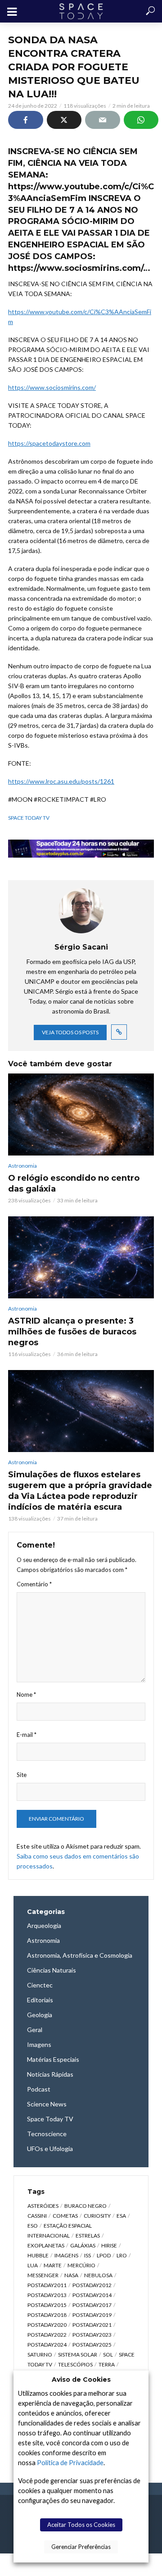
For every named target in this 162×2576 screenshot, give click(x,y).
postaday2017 (92, 2305)
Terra (107, 2364)
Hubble (38, 2255)
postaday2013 (47, 2295)
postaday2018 (47, 2315)
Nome (26, 1694)
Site (22, 1775)
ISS (88, 2255)
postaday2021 (92, 2325)
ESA (121, 2216)
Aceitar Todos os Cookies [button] (81, 2525)
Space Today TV (29, 818)
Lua (33, 2265)
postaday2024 (47, 2345)
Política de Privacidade (70, 2463)
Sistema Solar (78, 2354)
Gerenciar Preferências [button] (81, 2547)
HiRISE (109, 2245)
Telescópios (75, 2364)
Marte (53, 2265)
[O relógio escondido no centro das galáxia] (81, 1114)
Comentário (34, 1584)
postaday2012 (92, 2285)
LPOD (104, 2255)
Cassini (37, 2216)
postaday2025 (92, 2345)
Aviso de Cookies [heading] (81, 2380)
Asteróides (43, 2206)
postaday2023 (92, 2335)
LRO (122, 2255)
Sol (108, 2354)
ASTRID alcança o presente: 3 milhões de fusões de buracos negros (72, 1332)
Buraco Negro (85, 2206)
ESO (33, 2226)
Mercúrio (81, 2265)
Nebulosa (98, 2275)
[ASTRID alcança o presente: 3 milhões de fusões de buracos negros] (81, 1257)
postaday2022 (47, 2335)
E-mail (27, 1735)
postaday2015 (47, 2305)
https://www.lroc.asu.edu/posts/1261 (61, 781)
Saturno (40, 2354)
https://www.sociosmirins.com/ (52, 387)
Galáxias (83, 2245)
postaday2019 (92, 2315)
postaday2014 (92, 2295)
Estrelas (88, 2236)
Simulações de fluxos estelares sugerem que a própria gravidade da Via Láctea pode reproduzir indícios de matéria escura (80, 1491)
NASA (71, 2275)
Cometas (65, 2216)
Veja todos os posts (70, 1032)
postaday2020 (47, 2325)
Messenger (43, 2275)
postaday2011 (47, 2285)
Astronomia (22, 1166)
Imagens (66, 2255)
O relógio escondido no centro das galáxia (74, 1183)
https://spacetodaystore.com (49, 443)
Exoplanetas (46, 2245)
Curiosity (97, 2216)
